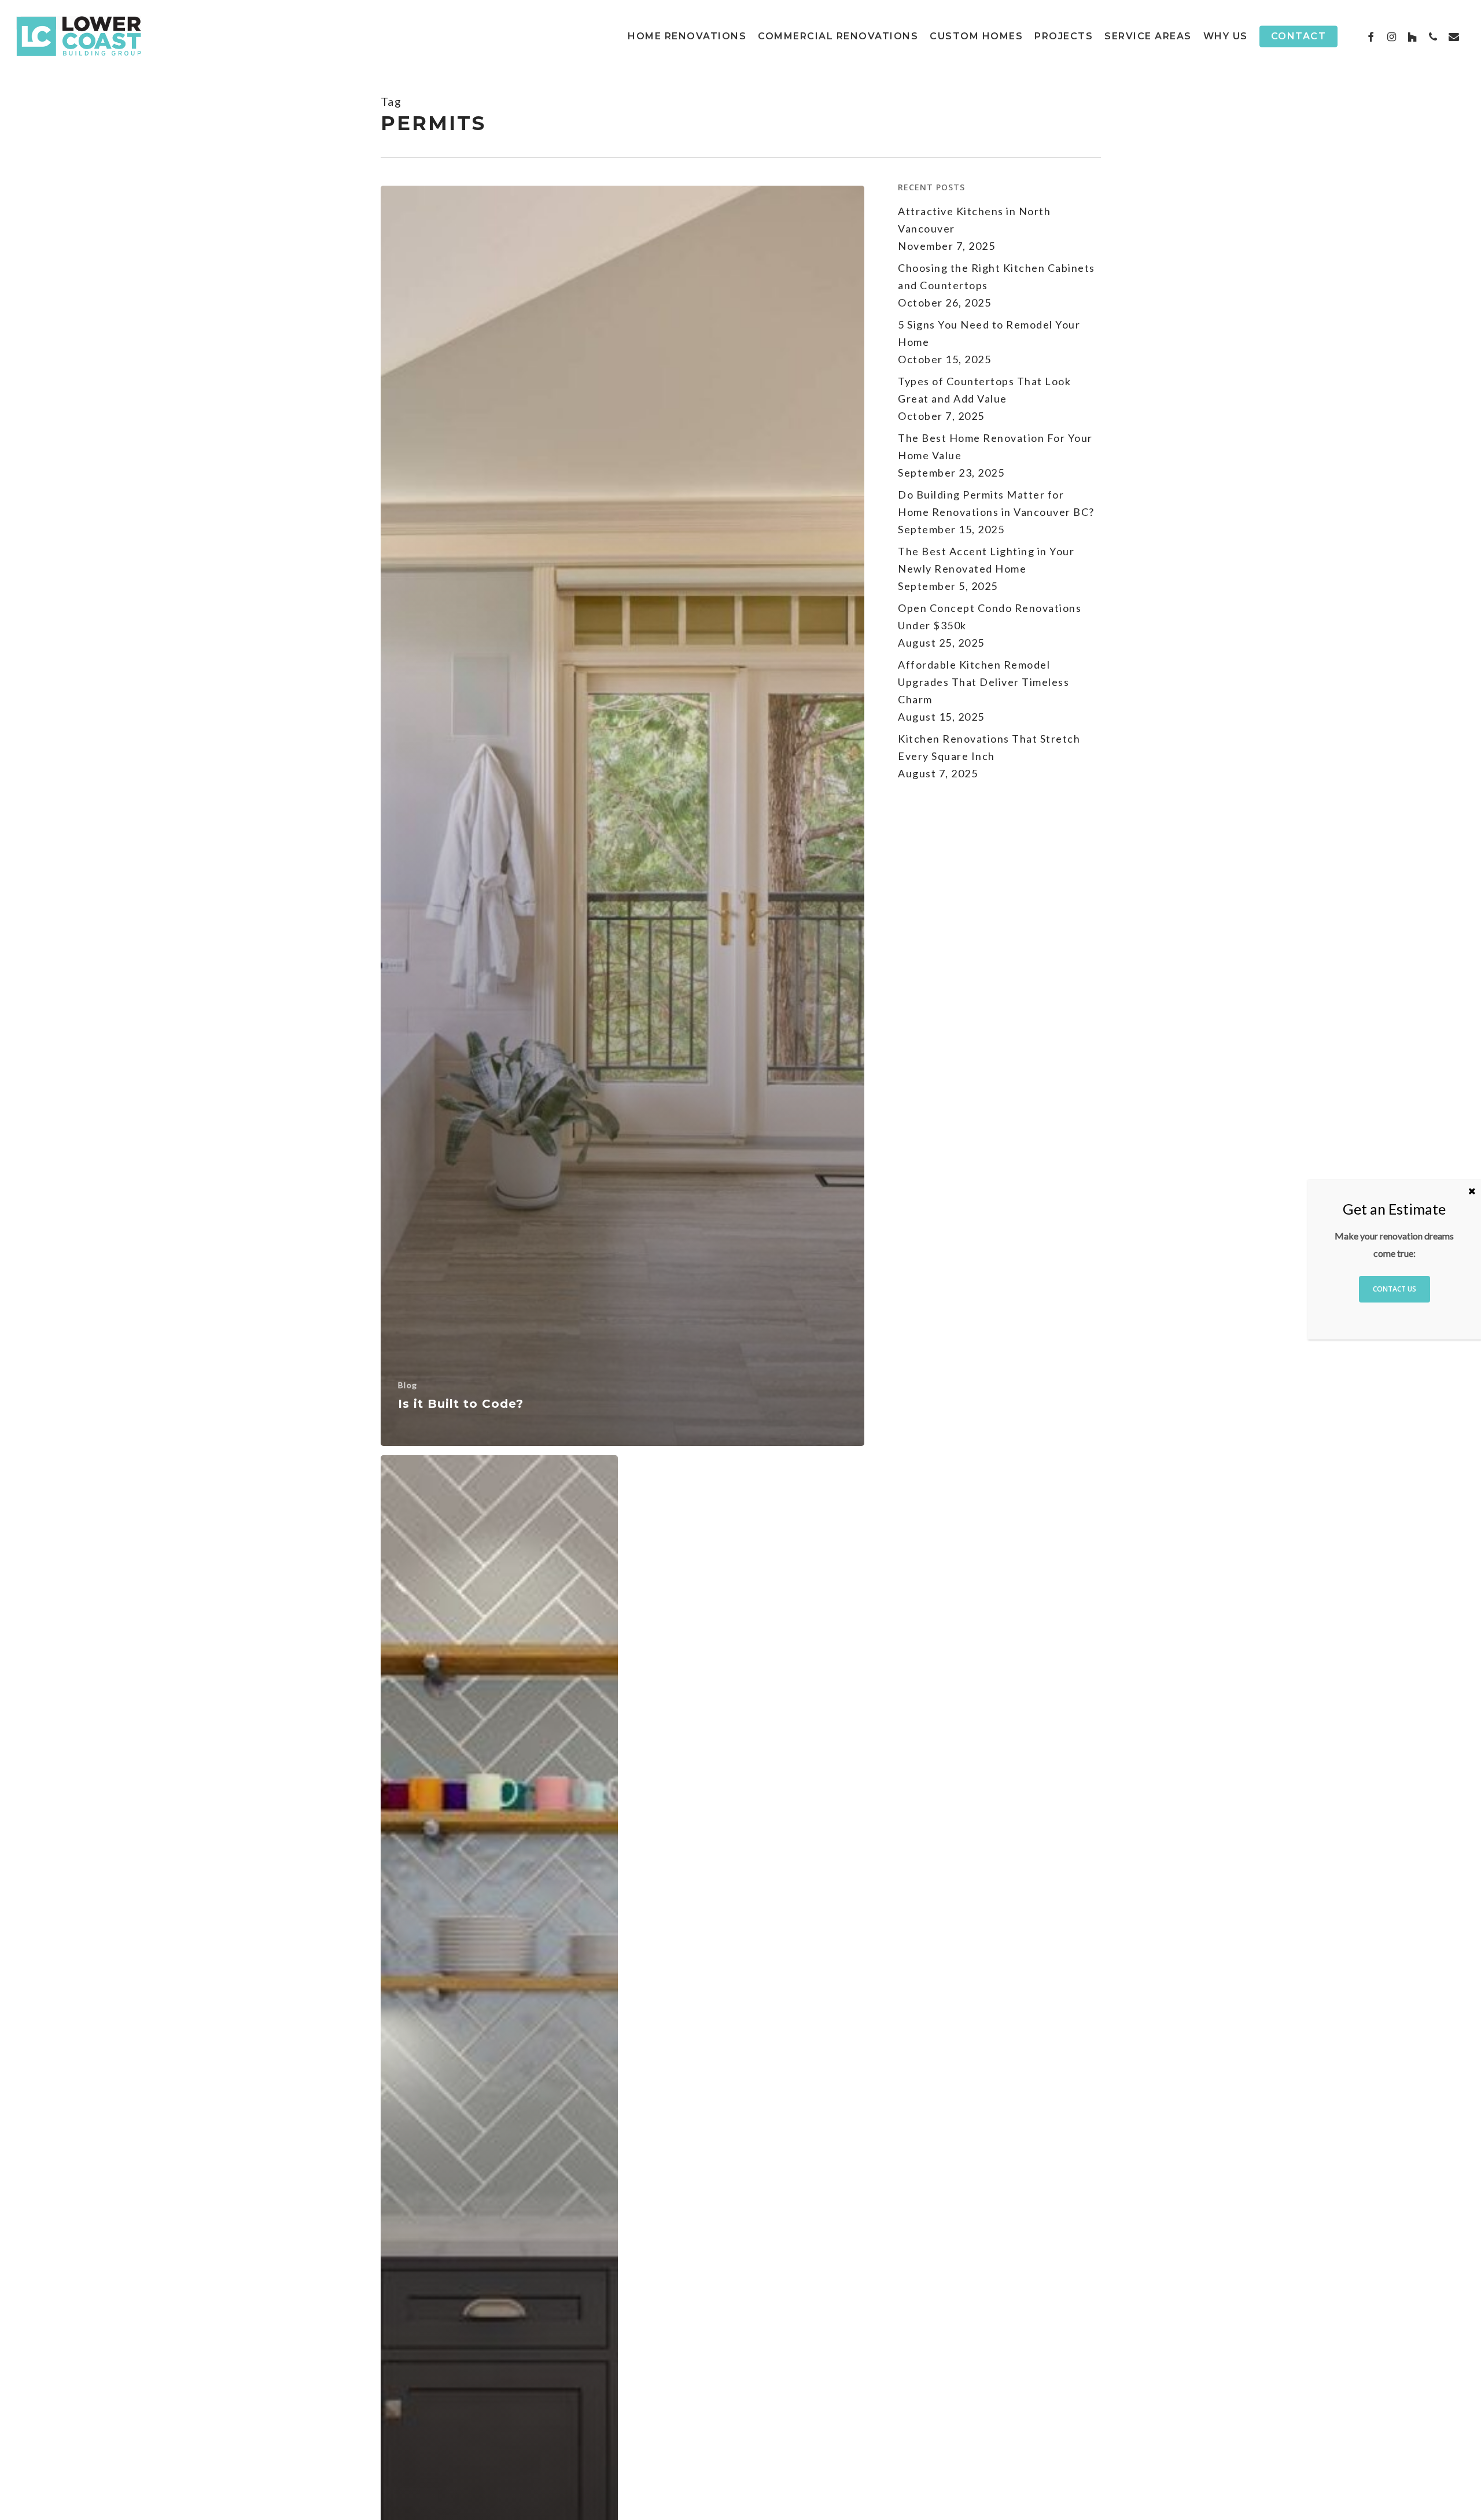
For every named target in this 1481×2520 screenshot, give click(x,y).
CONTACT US (1395, 1289)
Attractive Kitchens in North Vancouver (974, 220)
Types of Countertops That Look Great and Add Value (984, 390)
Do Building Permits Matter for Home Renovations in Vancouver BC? (996, 503)
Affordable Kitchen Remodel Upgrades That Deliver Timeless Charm (983, 682)
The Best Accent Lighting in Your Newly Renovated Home (986, 560)
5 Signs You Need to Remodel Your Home (989, 333)
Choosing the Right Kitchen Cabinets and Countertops (996, 276)
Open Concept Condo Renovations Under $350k (990, 617)
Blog (408, 1385)
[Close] (1472, 1191)
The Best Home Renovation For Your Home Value (995, 447)
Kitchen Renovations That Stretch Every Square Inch (989, 747)
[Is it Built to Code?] (623, 816)
